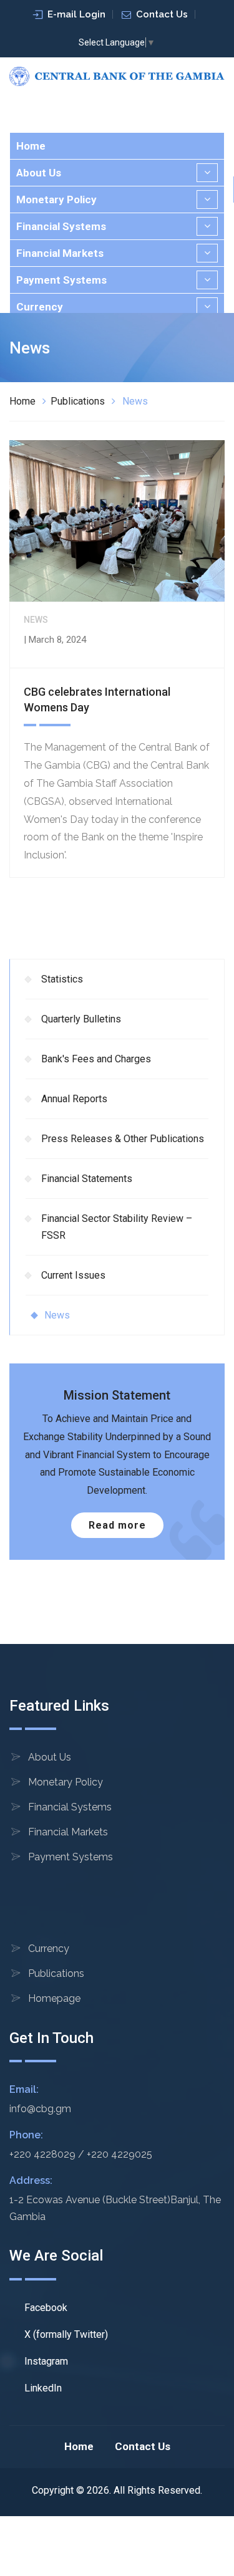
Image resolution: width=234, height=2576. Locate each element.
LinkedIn (42, 2388)
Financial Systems (61, 226)
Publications (78, 401)
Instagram (45, 2361)
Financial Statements (87, 1179)
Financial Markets (60, 253)
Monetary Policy (56, 199)
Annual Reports (74, 1099)
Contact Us (162, 14)
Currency (40, 307)
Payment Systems (61, 280)
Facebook (45, 2308)
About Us (39, 173)
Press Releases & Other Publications (123, 1139)
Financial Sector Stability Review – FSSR (117, 1227)
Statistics (62, 979)
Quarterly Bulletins (81, 1019)
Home (31, 146)
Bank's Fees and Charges (96, 1059)
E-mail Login (76, 14)
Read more (117, 1525)
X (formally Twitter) (65, 2334)
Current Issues (73, 1275)
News (57, 1315)
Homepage (54, 1998)
